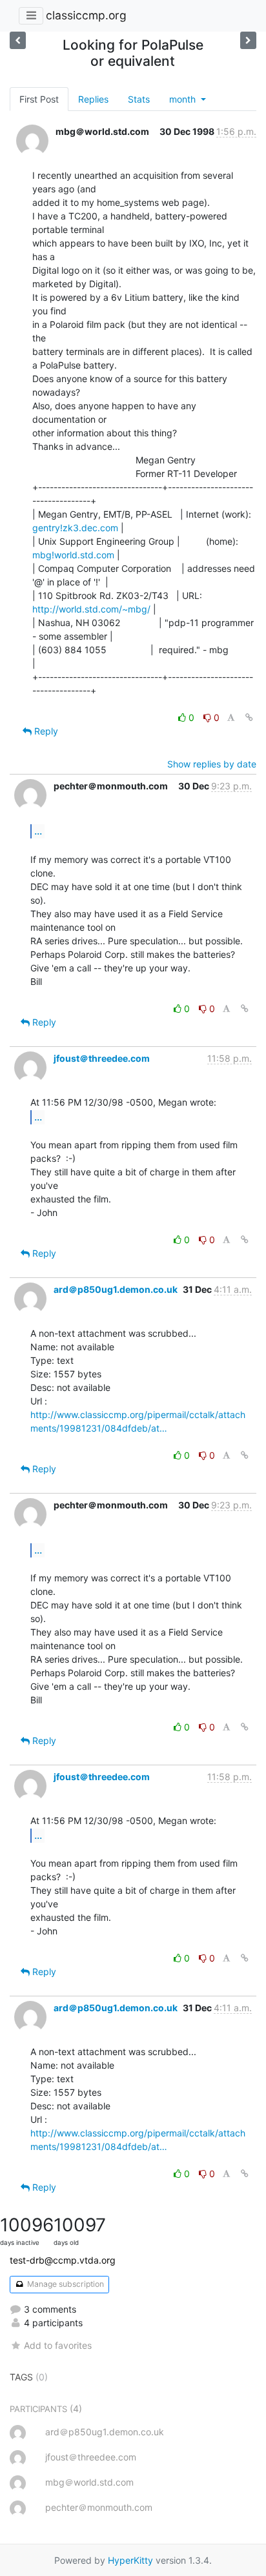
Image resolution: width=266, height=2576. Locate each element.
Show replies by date (212, 764)
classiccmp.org (86, 15)
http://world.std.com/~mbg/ (91, 609)
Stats (139, 99)
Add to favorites (58, 2345)
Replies (93, 99)
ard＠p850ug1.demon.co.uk (116, 1289)
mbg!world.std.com (73, 555)
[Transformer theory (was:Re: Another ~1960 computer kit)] (248, 40)
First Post (39, 99)
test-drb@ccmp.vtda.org (63, 2260)
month (184, 99)
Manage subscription (65, 2284)
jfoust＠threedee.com (102, 1058)
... (38, 831)
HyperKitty (130, 2560)
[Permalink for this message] (249, 717)
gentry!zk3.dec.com (75, 528)
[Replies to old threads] (18, 40)
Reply (45, 731)
